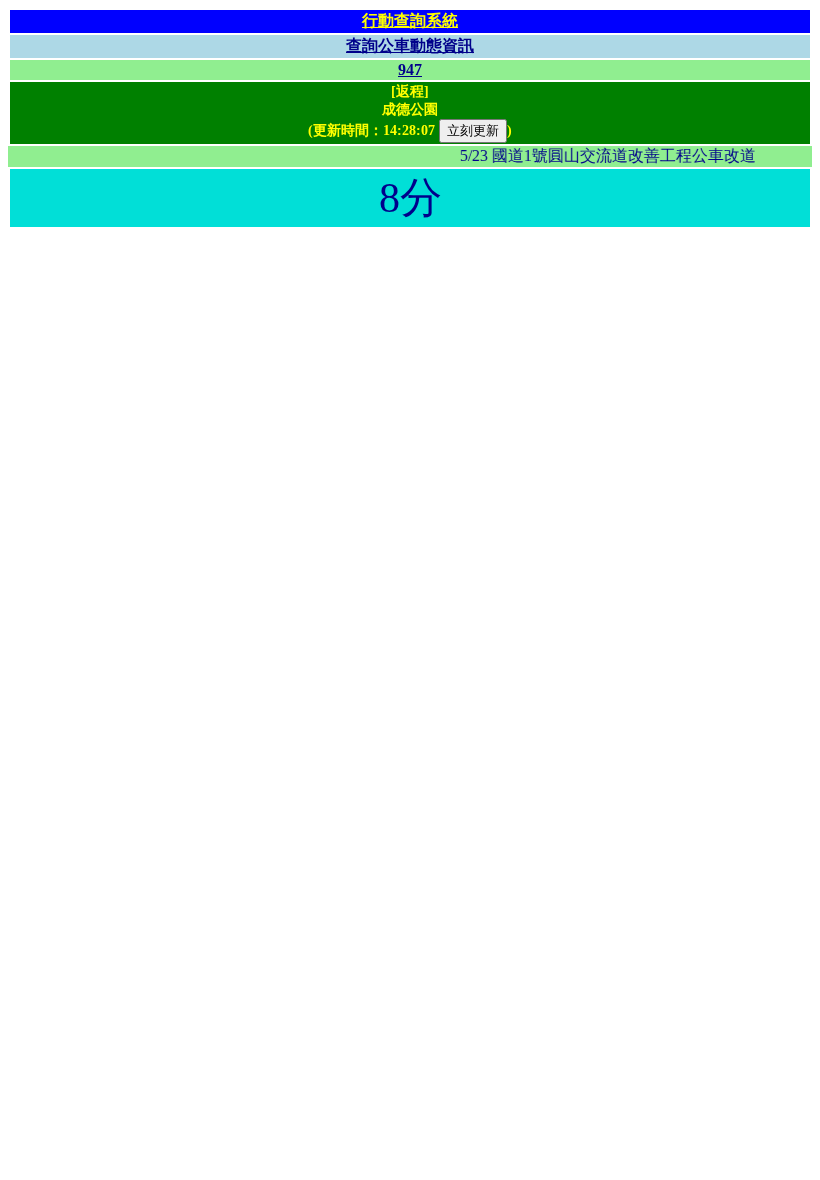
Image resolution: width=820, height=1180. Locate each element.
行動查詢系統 (410, 20)
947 (410, 69)
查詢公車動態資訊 (410, 45)
